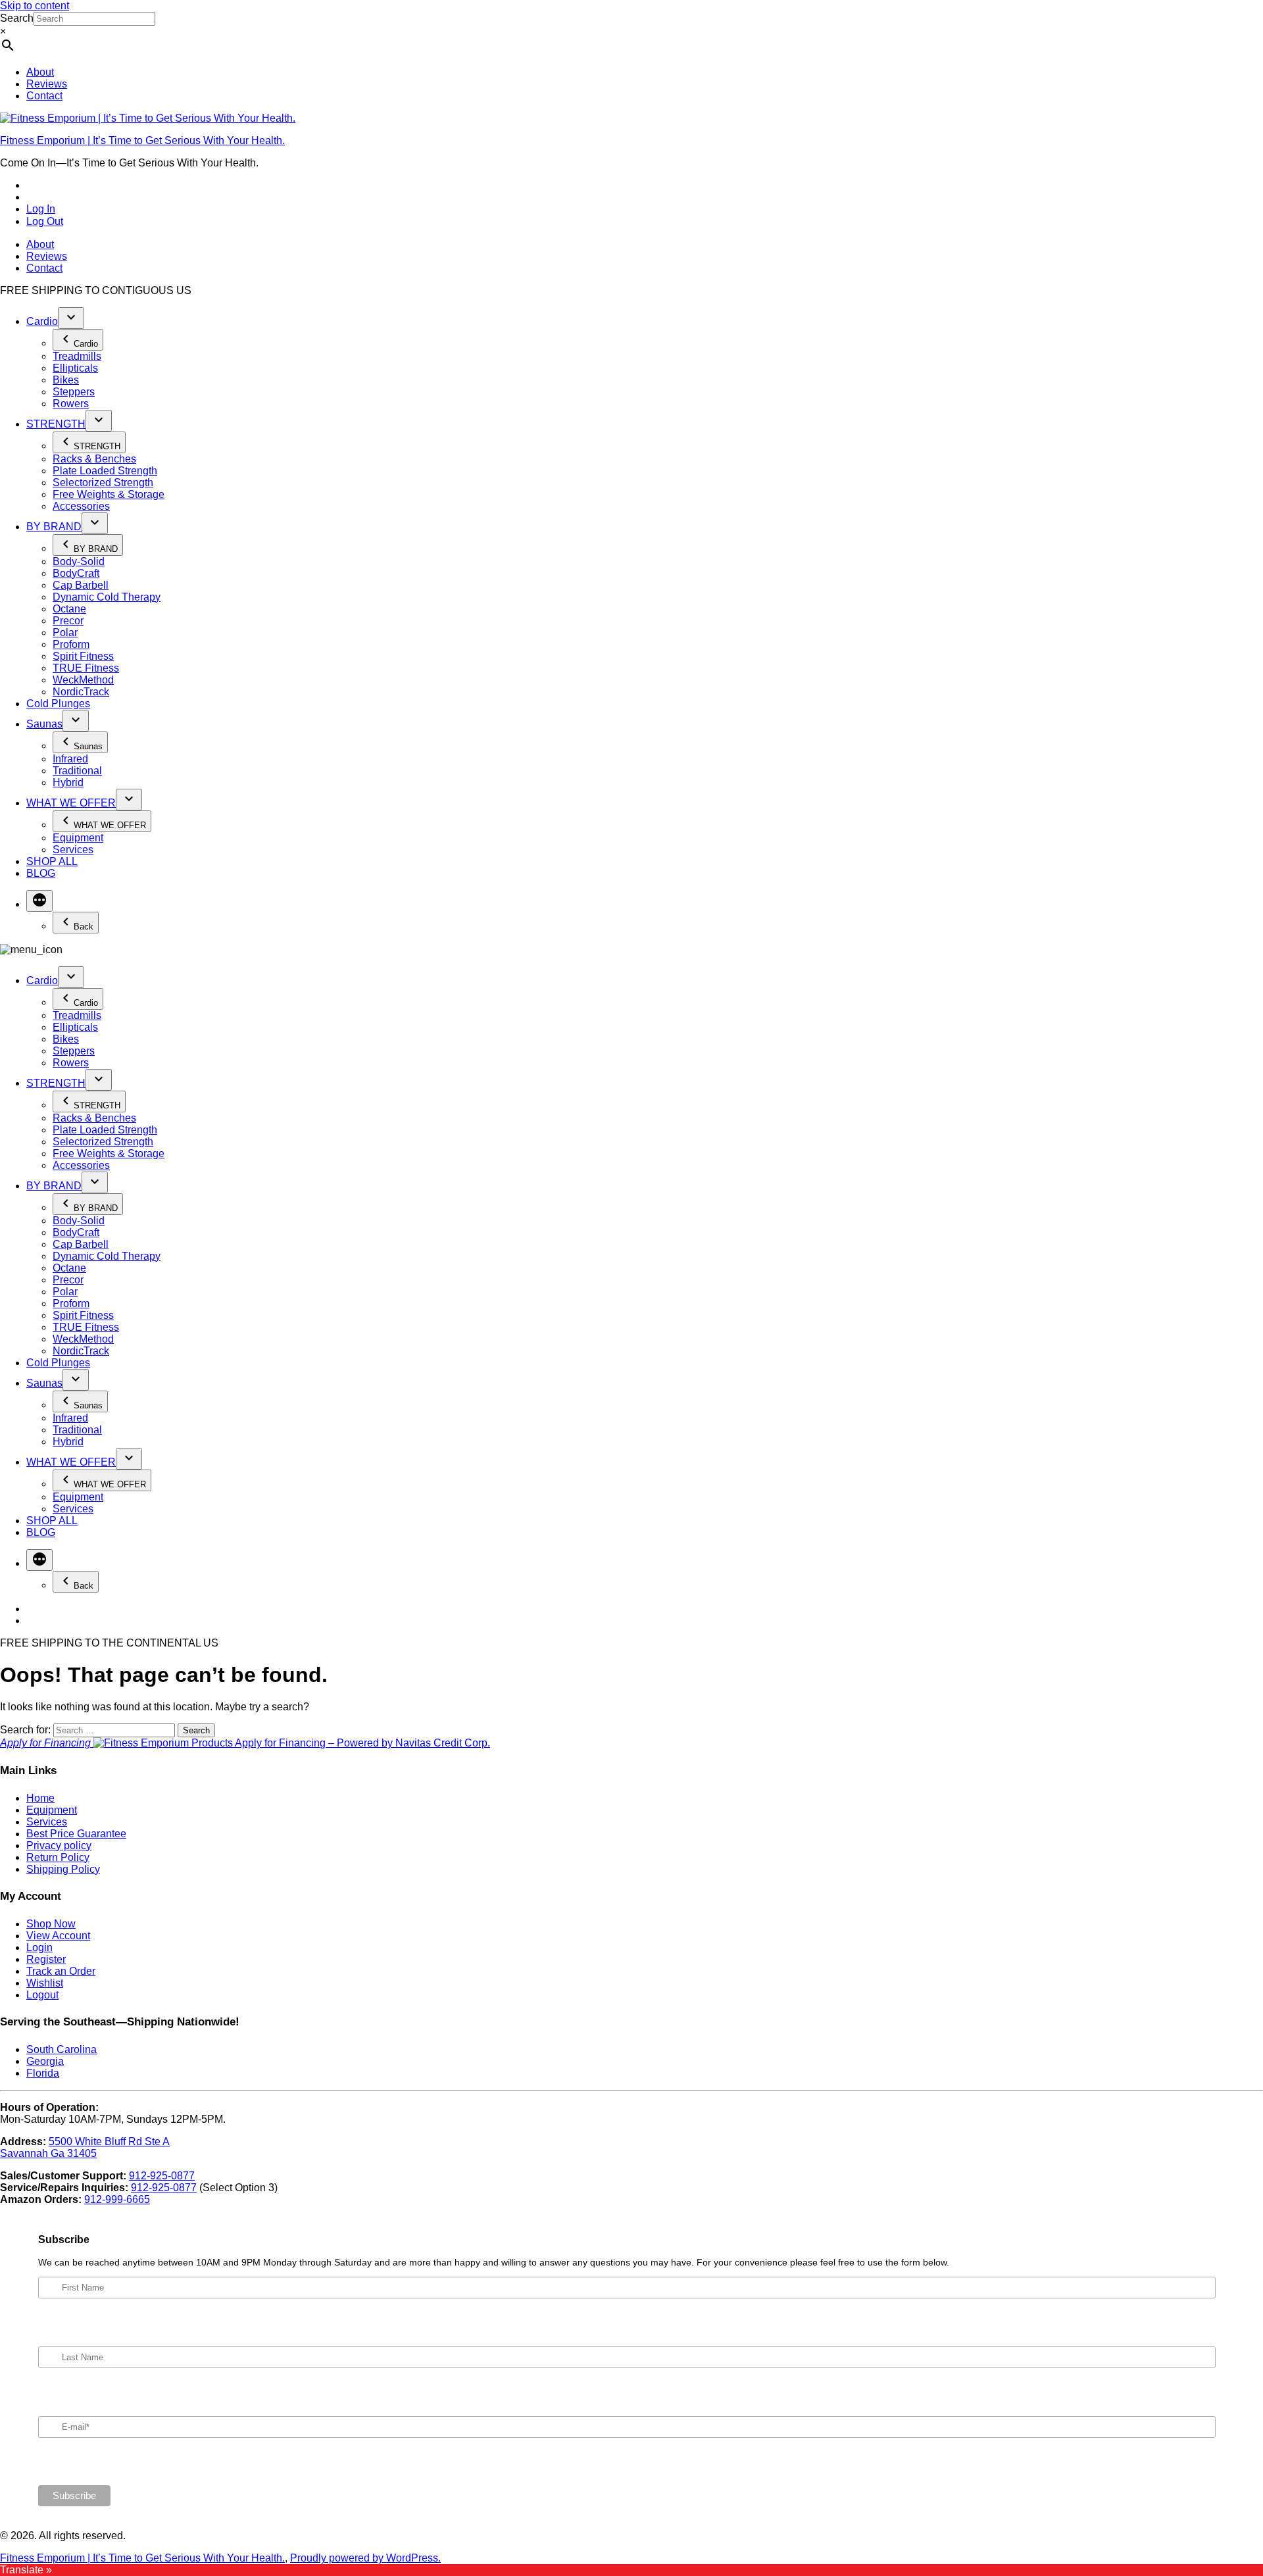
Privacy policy (59, 1845)
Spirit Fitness (83, 656)
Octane (69, 609)
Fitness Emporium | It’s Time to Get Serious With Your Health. (142, 140)
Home (40, 1798)
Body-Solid (79, 561)
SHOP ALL (52, 861)
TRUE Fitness (86, 668)
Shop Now (51, 1924)
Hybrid (68, 782)
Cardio (42, 321)
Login (39, 1947)
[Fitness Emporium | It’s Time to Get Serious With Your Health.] (148, 118)
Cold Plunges (58, 704)
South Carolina (62, 2049)
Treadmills (77, 356)
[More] (39, 901)
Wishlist (45, 1983)
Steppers (74, 392)
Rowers (71, 404)
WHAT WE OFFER (71, 803)
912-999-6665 (117, 2199)
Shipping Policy (63, 1869)
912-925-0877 (162, 2176)
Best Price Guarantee (76, 1834)
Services (73, 850)
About (40, 72)
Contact (44, 96)
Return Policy (58, 1857)
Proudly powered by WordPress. (365, 2558)
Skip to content (35, 6)
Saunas (44, 724)
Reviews (47, 84)
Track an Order (61, 1971)
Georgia (45, 2061)
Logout (42, 1995)
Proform (71, 644)
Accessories (81, 506)
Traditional (77, 771)
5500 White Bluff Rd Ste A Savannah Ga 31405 (85, 2147)
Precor (68, 621)
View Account (58, 1936)
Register (46, 1959)
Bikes (66, 380)
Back (84, 927)
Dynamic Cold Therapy (107, 597)
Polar (65, 632)
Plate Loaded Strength (105, 471)
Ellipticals (75, 368)
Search (17, 18)
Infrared (70, 759)
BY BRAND (54, 527)
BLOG (41, 873)
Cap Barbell (81, 585)
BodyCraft (76, 573)
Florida (43, 2073)
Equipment (78, 838)
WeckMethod (83, 680)
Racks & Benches (94, 459)
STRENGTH (56, 424)
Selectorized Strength (103, 483)
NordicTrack (81, 692)
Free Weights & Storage (109, 494)
